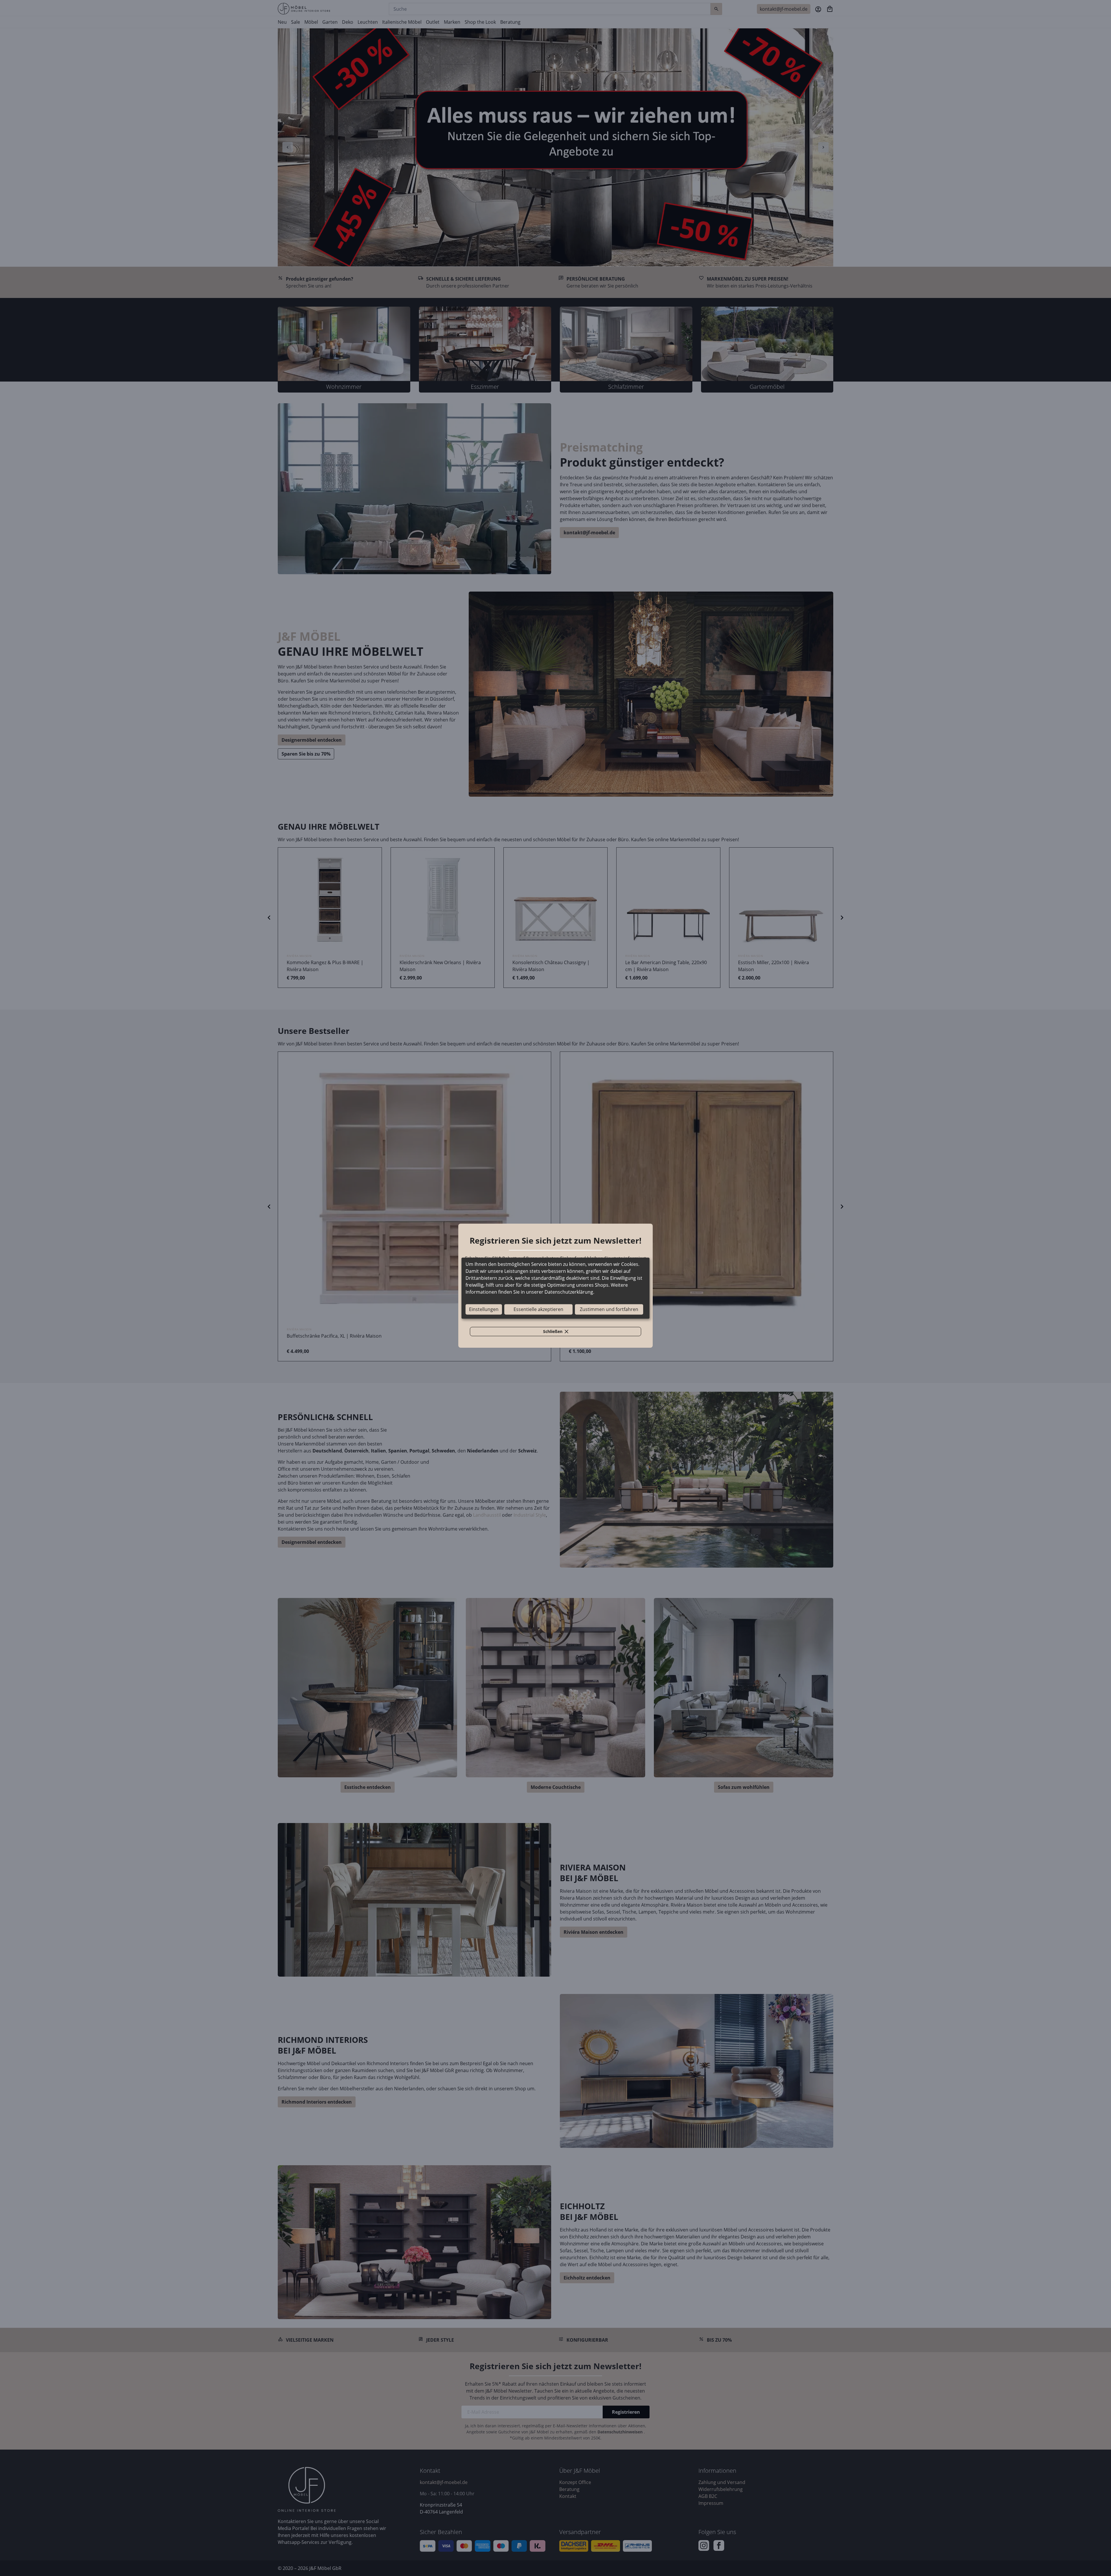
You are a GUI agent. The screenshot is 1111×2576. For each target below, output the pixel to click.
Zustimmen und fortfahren (609, 1309)
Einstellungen (484, 1309)
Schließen (559, 1332)
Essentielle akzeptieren (538, 1309)
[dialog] (555, 1288)
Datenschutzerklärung (569, 1292)
